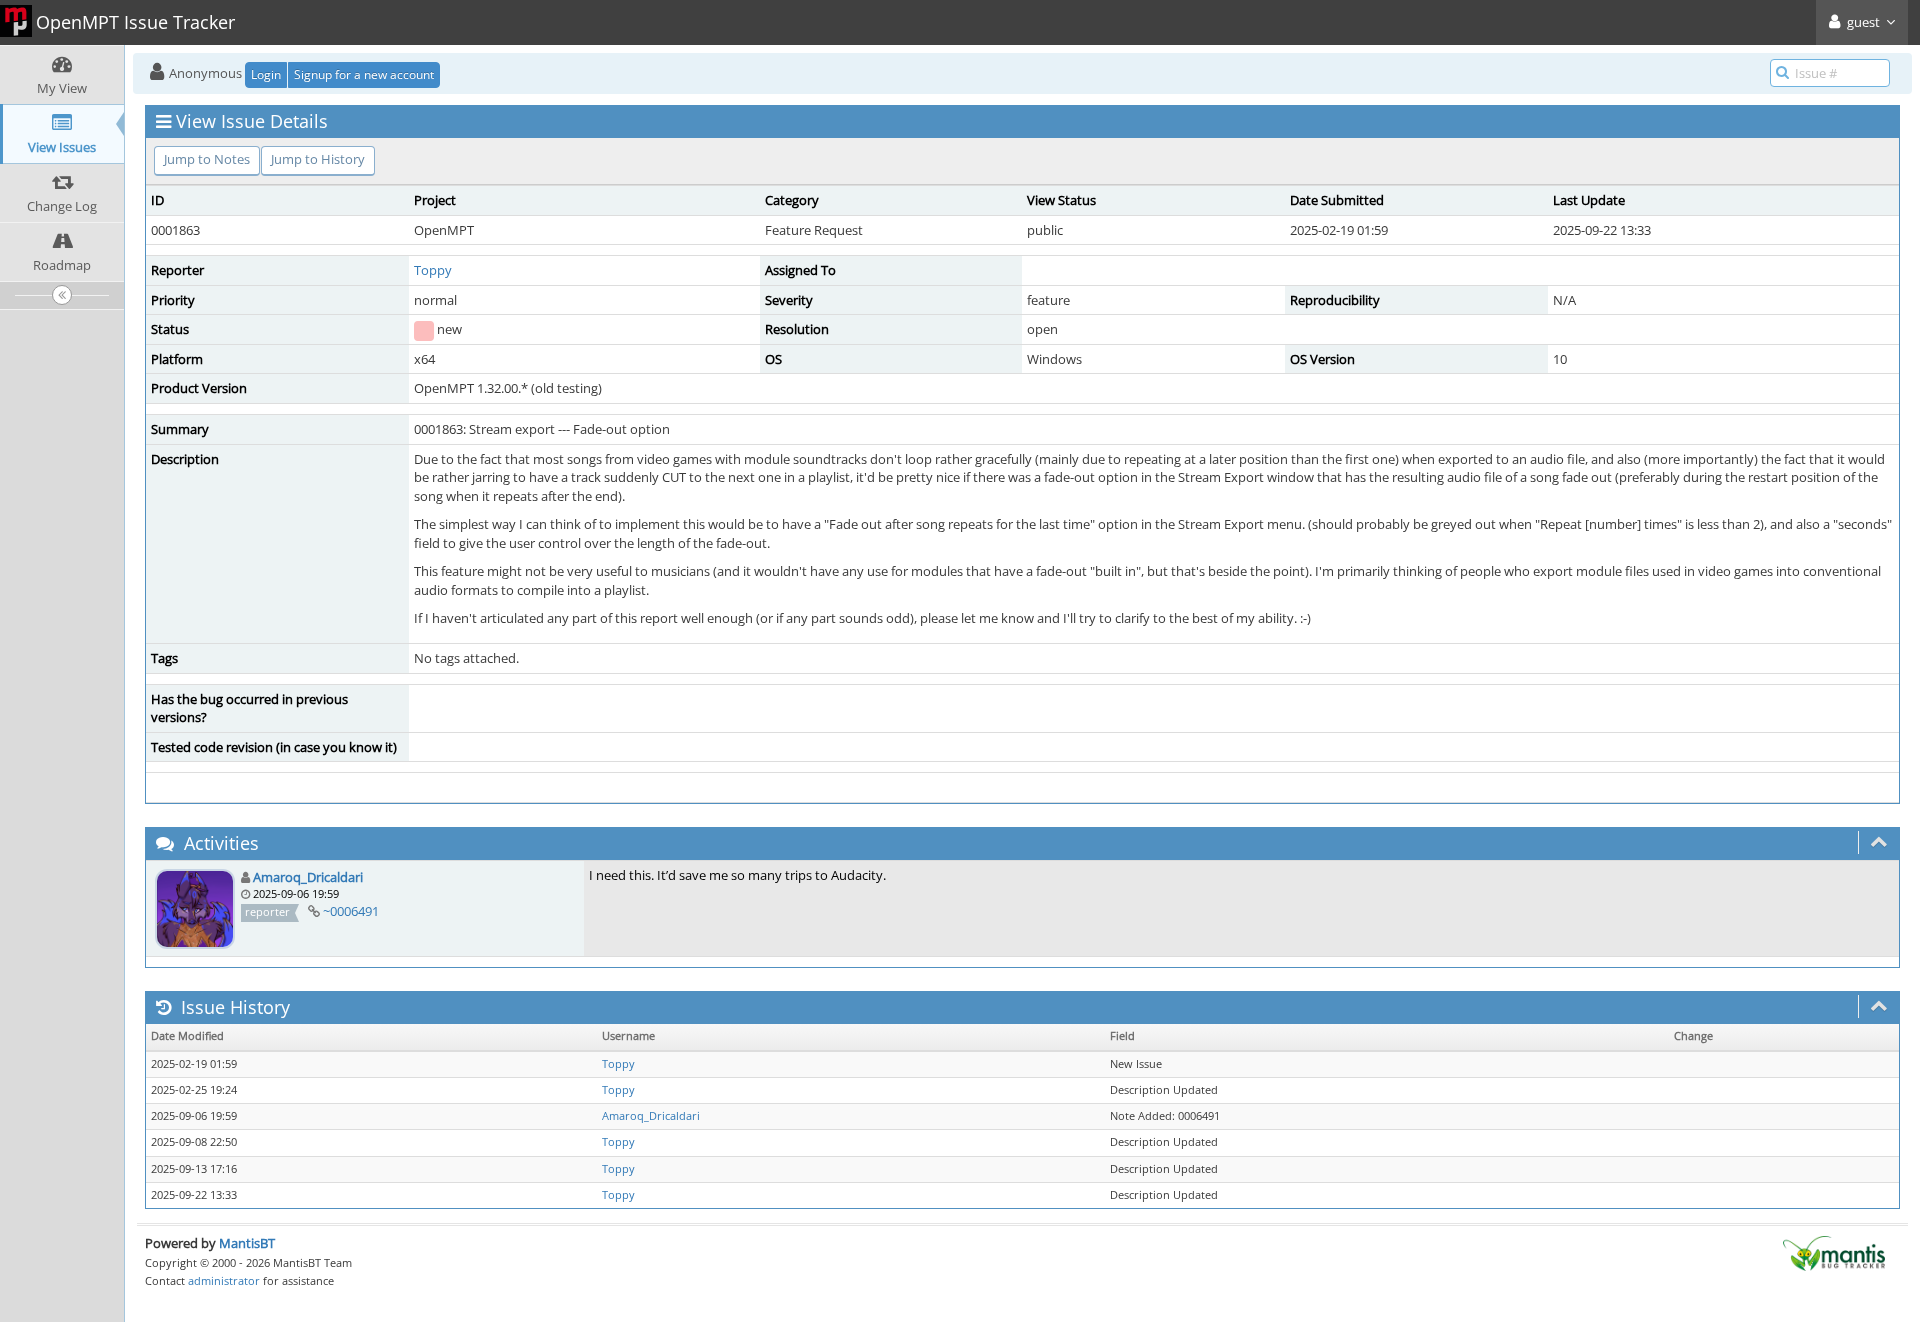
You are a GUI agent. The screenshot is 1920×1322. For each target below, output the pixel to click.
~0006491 (351, 911)
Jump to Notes (207, 159)
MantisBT (247, 1243)
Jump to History (318, 159)
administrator (224, 1280)
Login (266, 74)
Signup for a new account (364, 74)
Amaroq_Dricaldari (308, 877)
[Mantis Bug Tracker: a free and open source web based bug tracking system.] (1834, 1252)
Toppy (433, 270)
